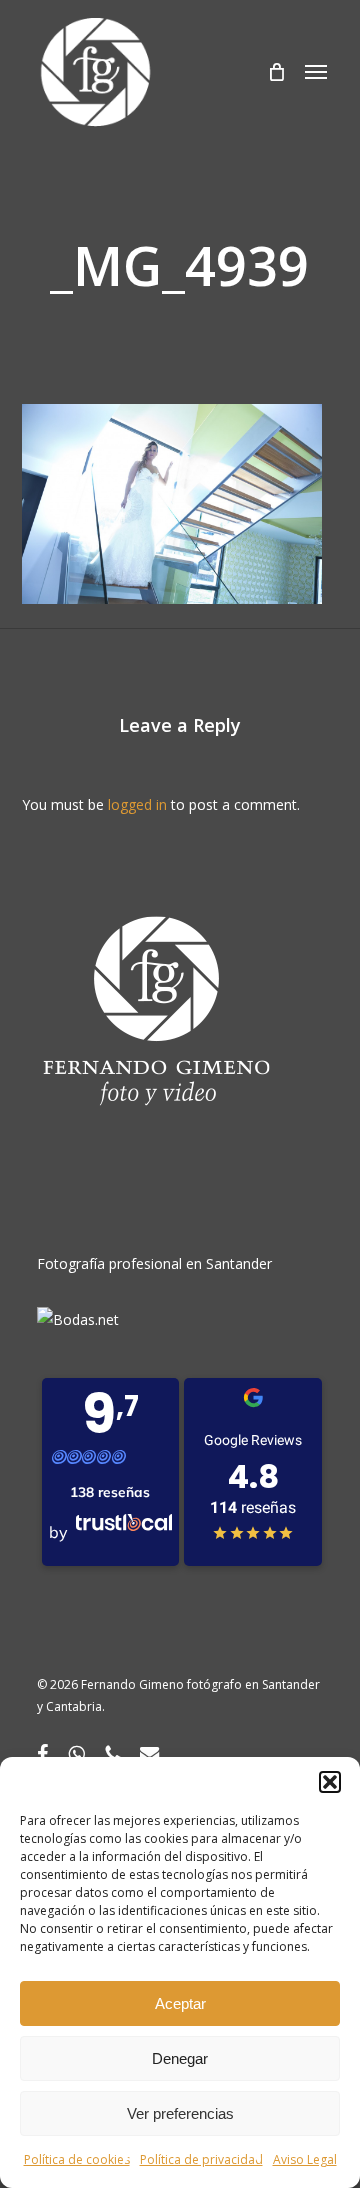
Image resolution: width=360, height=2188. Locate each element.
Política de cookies (77, 2159)
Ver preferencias (180, 2113)
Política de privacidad (201, 2159)
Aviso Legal (305, 2159)
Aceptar (180, 2003)
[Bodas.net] (78, 1319)
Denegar (180, 2058)
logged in (137, 804)
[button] (330, 1782)
